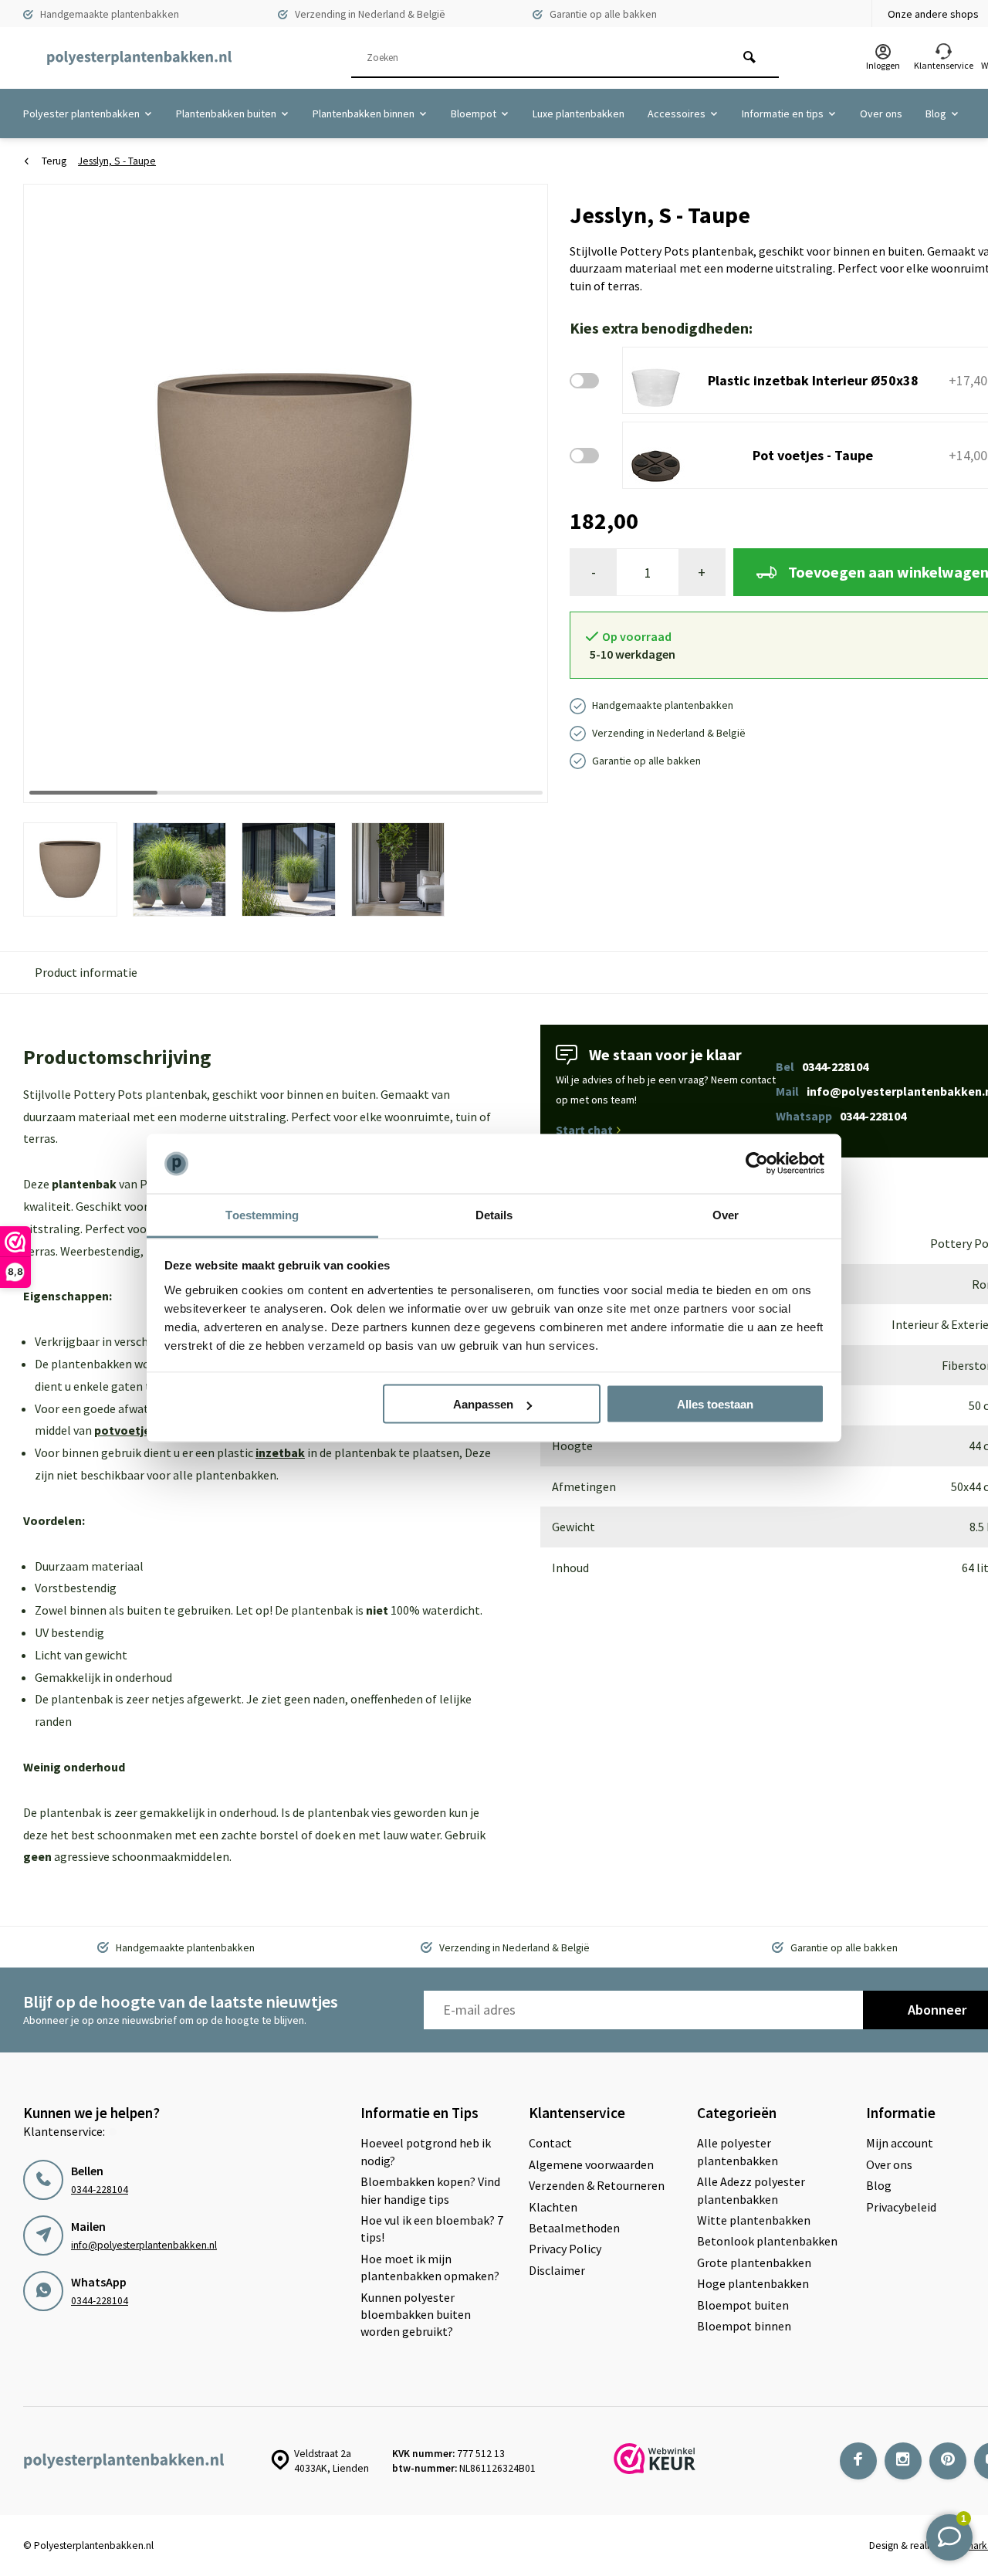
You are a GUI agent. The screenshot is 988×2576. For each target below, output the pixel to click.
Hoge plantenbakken (753, 2283)
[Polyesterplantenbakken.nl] (139, 58)
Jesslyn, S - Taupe (117, 161)
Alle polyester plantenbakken (738, 2151)
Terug (54, 161)
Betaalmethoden (574, 2228)
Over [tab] (726, 1214)
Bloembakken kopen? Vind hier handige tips (430, 2190)
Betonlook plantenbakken (767, 2241)
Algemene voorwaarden (591, 2164)
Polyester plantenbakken (81, 114)
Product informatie (86, 972)
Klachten (553, 2207)
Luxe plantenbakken (579, 114)
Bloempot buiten (743, 2305)
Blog (936, 114)
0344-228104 (100, 2190)
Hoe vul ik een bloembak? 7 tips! (432, 2229)
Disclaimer (557, 2270)
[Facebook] (858, 2461)
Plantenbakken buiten (226, 114)
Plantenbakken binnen (364, 114)
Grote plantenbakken (754, 2262)
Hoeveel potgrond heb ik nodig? (426, 2151)
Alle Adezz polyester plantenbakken (751, 2190)
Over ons (881, 114)
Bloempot (474, 114)
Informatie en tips (783, 114)
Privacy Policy (565, 2249)
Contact (550, 2143)
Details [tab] (494, 1214)
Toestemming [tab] (262, 1214)
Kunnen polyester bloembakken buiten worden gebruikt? (416, 2315)
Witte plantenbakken (754, 2220)
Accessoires (677, 114)
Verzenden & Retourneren (597, 2185)
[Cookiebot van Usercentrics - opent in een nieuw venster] (757, 1164)
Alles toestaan (715, 1404)
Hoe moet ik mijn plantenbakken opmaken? (430, 2267)
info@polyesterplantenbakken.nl (144, 2245)
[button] (517, 493)
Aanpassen (483, 1404)
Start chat (584, 1130)
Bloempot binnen (744, 2326)
